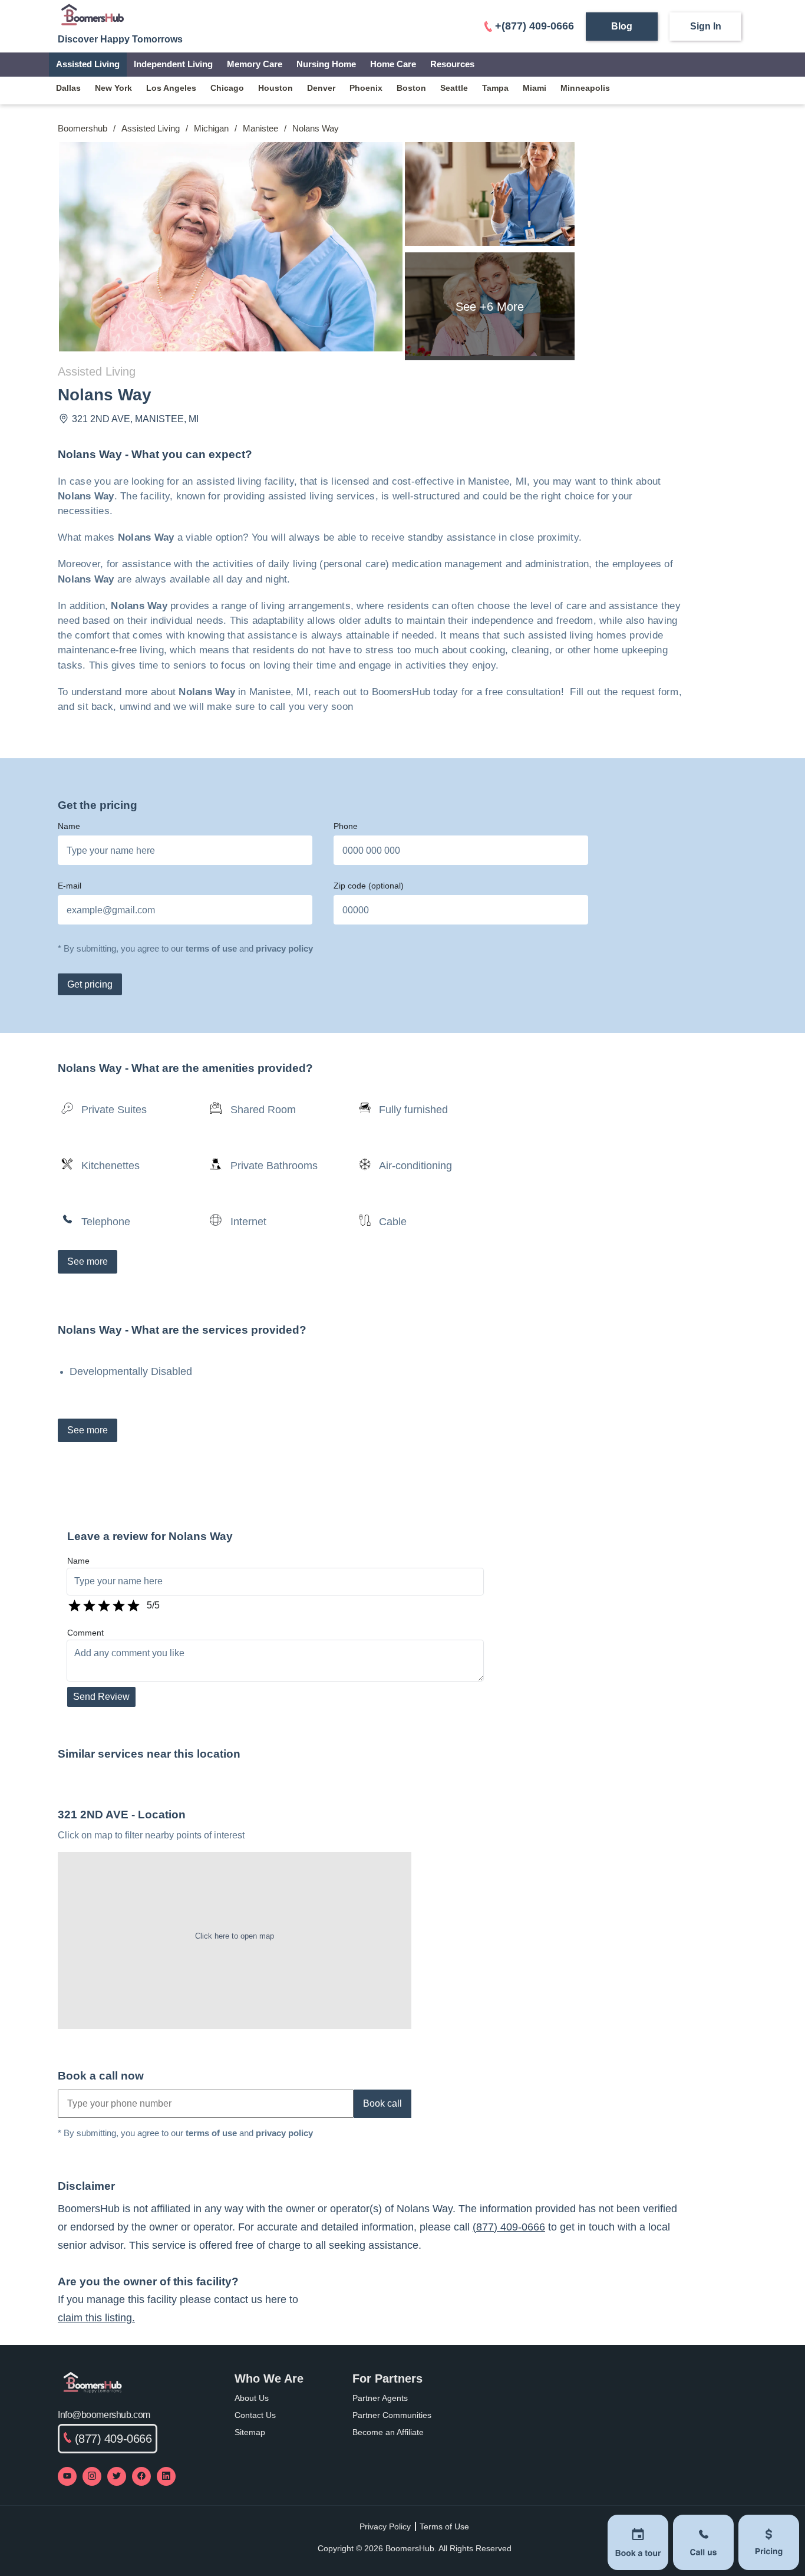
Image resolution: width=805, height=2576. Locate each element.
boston (411, 88)
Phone (346, 826)
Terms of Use (444, 2526)
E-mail (70, 886)
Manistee (260, 128)
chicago (227, 88)
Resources (452, 64)
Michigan (211, 128)
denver (321, 88)
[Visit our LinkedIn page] (166, 2476)
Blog (622, 26)
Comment (85, 1633)
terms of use (211, 948)
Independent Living (173, 64)
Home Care (393, 64)
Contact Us (255, 2415)
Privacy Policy (385, 2526)
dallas (68, 88)
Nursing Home (326, 64)
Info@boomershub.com (104, 2415)
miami (535, 88)
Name (69, 826)
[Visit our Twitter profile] (117, 2476)
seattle (454, 88)
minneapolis (585, 88)
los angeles (171, 88)
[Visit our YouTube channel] (67, 2476)
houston (276, 88)
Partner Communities (392, 2415)
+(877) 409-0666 (535, 26)
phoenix (366, 88)
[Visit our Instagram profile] (92, 2476)
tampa (495, 88)
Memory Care (255, 64)
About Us (252, 2398)
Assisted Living (88, 64)
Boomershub (83, 128)
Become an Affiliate (388, 2432)
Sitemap (250, 2432)
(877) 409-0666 (509, 2227)
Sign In (706, 26)
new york (113, 88)
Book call (382, 2103)
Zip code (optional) (369, 886)
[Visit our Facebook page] (141, 2476)
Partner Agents (380, 2398)
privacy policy (284, 948)
